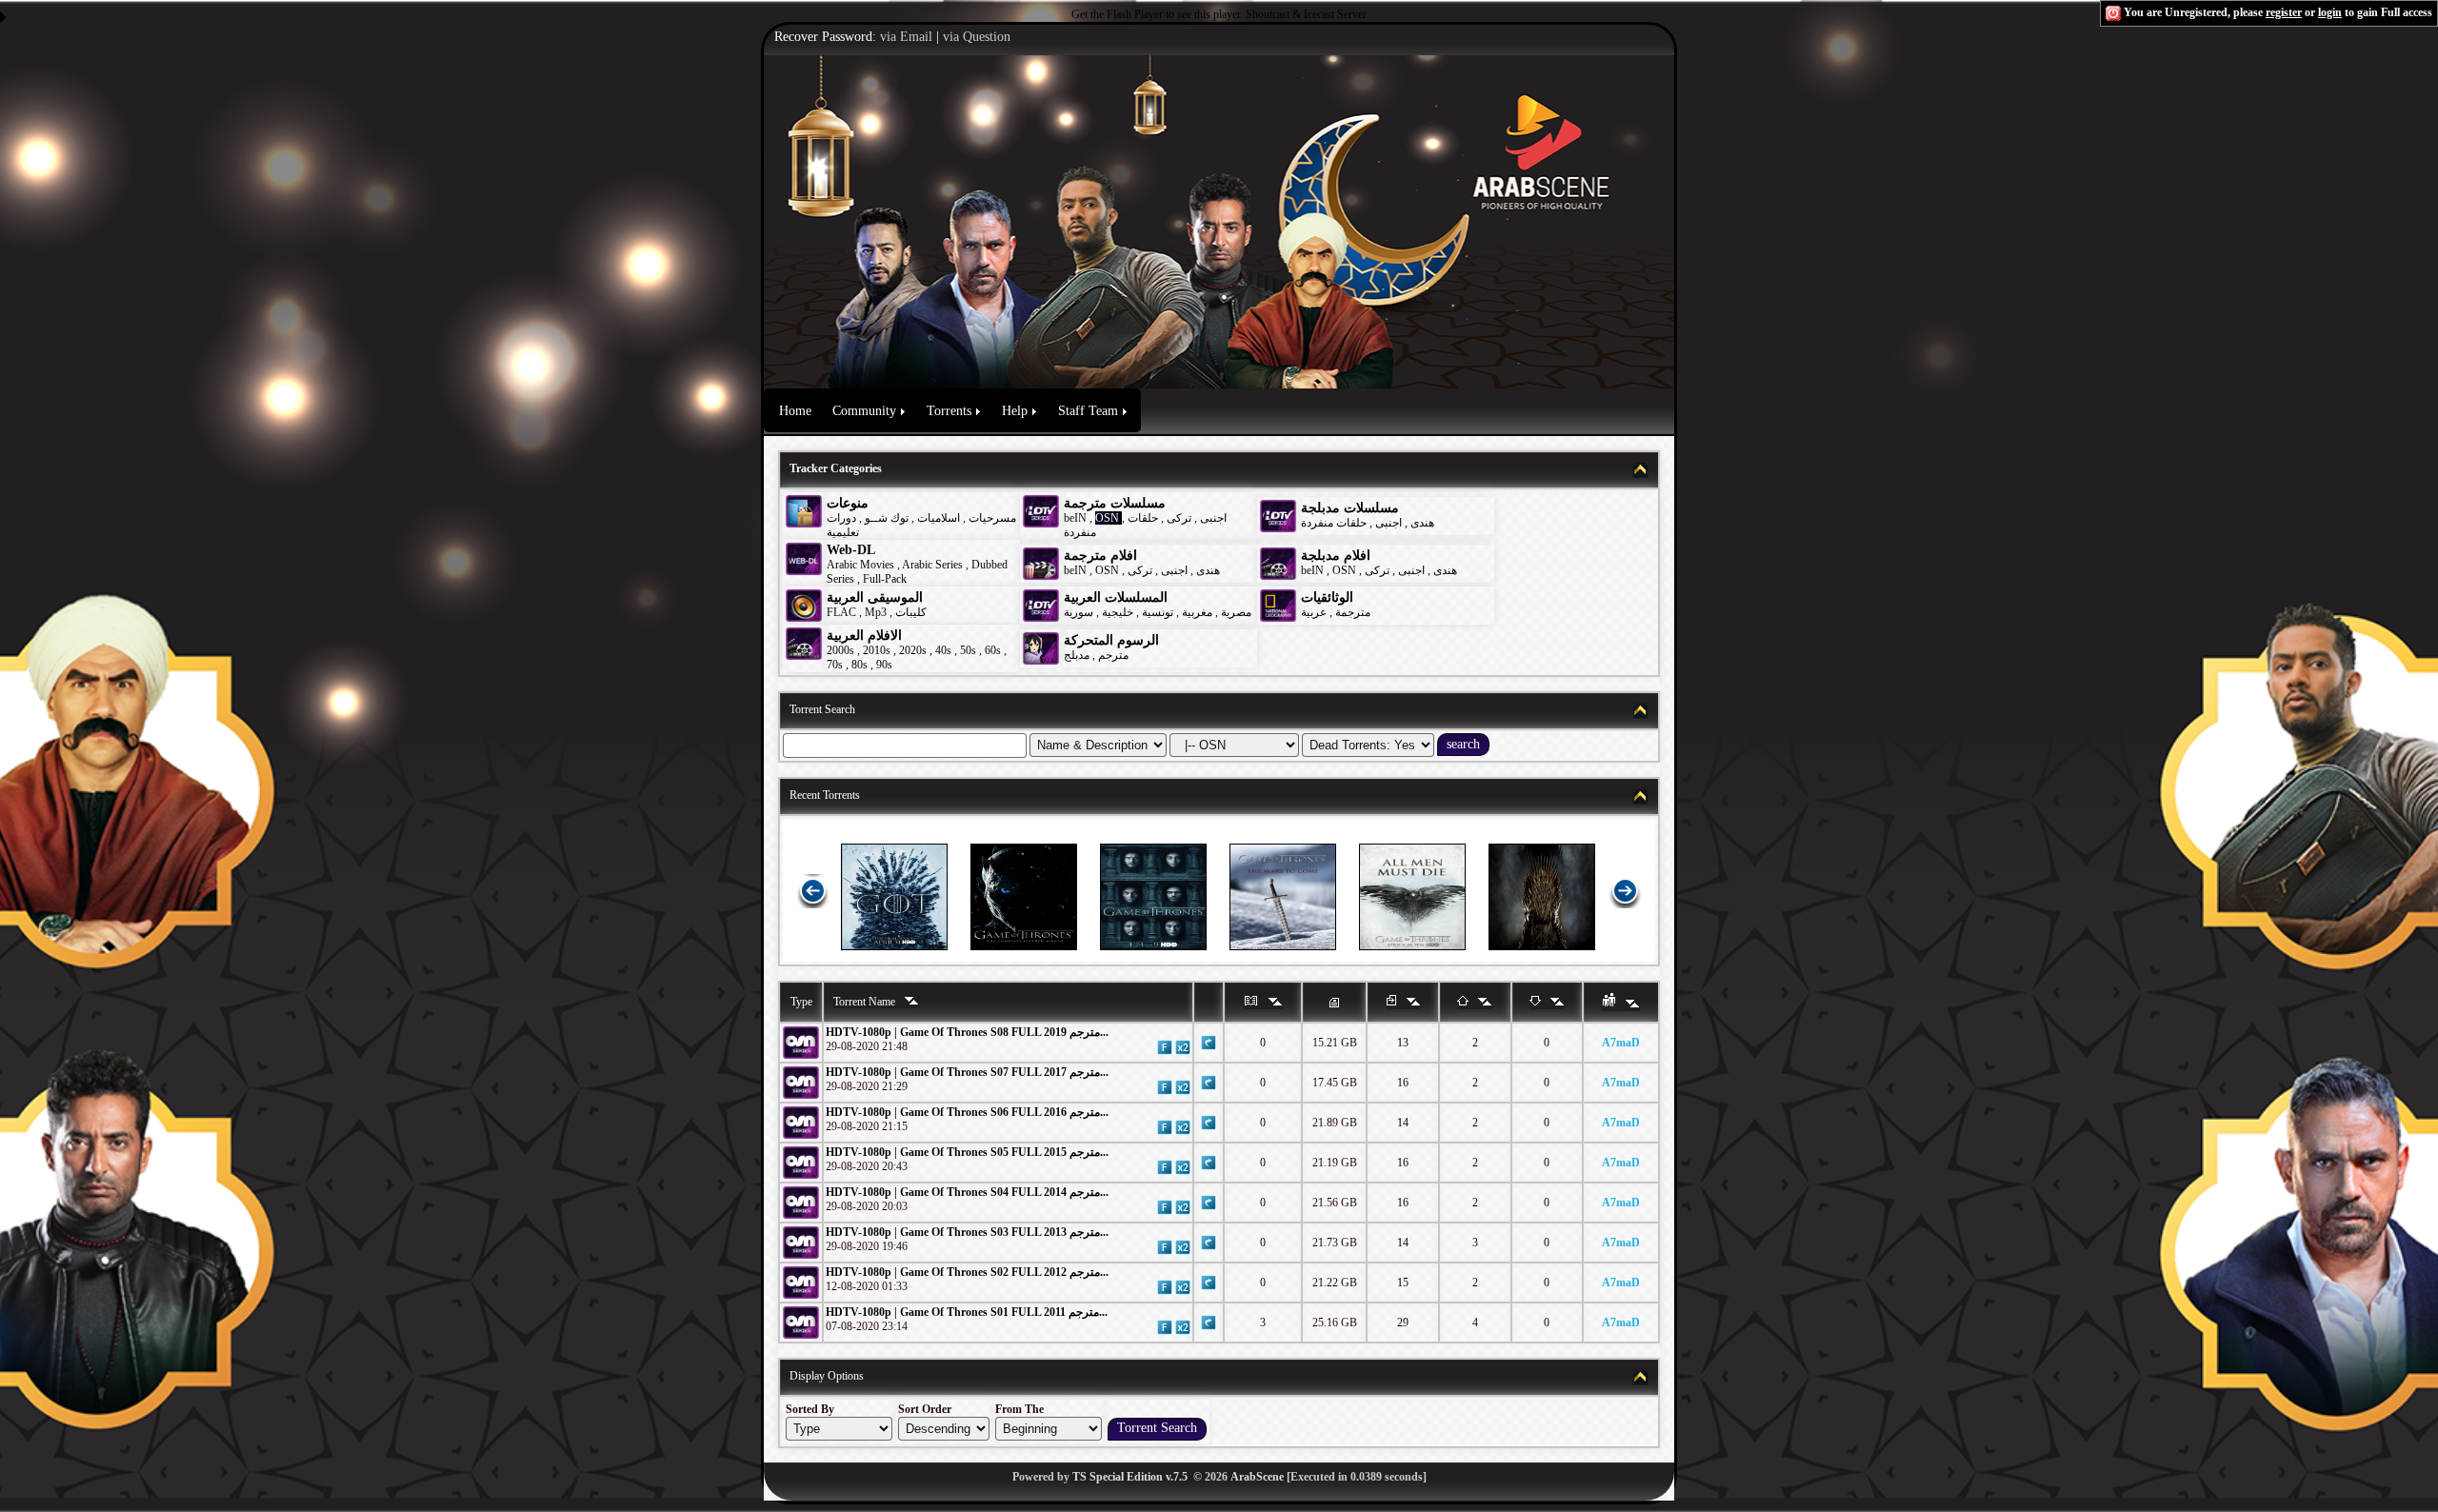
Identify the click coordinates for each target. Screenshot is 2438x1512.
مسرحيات (992, 518)
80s (859, 665)
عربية (1314, 612)
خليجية (1118, 612)
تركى (1179, 518)
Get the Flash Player (1117, 14)
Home (795, 411)
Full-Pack (885, 579)
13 (1403, 1043)
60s (993, 650)
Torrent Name (866, 1002)
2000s (840, 650)
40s (943, 650)
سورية (1079, 612)
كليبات (911, 612)
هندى (1422, 523)
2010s (877, 650)
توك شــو (887, 518)
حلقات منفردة (1334, 523)
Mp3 (876, 612)
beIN (1077, 518)
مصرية (1236, 612)
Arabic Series (932, 565)
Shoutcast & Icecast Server (1306, 14)
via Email (906, 37)
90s (884, 665)
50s (968, 650)
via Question (977, 37)
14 (1403, 1123)
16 (1403, 1083)
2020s (913, 650)
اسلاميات (937, 518)
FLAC (841, 612)
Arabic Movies (860, 565)
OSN (1107, 518)
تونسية (1158, 612)
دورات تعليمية (843, 525)
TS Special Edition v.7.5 (1130, 1477)
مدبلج (1077, 655)
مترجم (1113, 655)
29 (1403, 1323)
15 (1403, 1283)
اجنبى (1213, 518)
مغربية (1197, 612)
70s (835, 665)
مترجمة (1353, 612)
